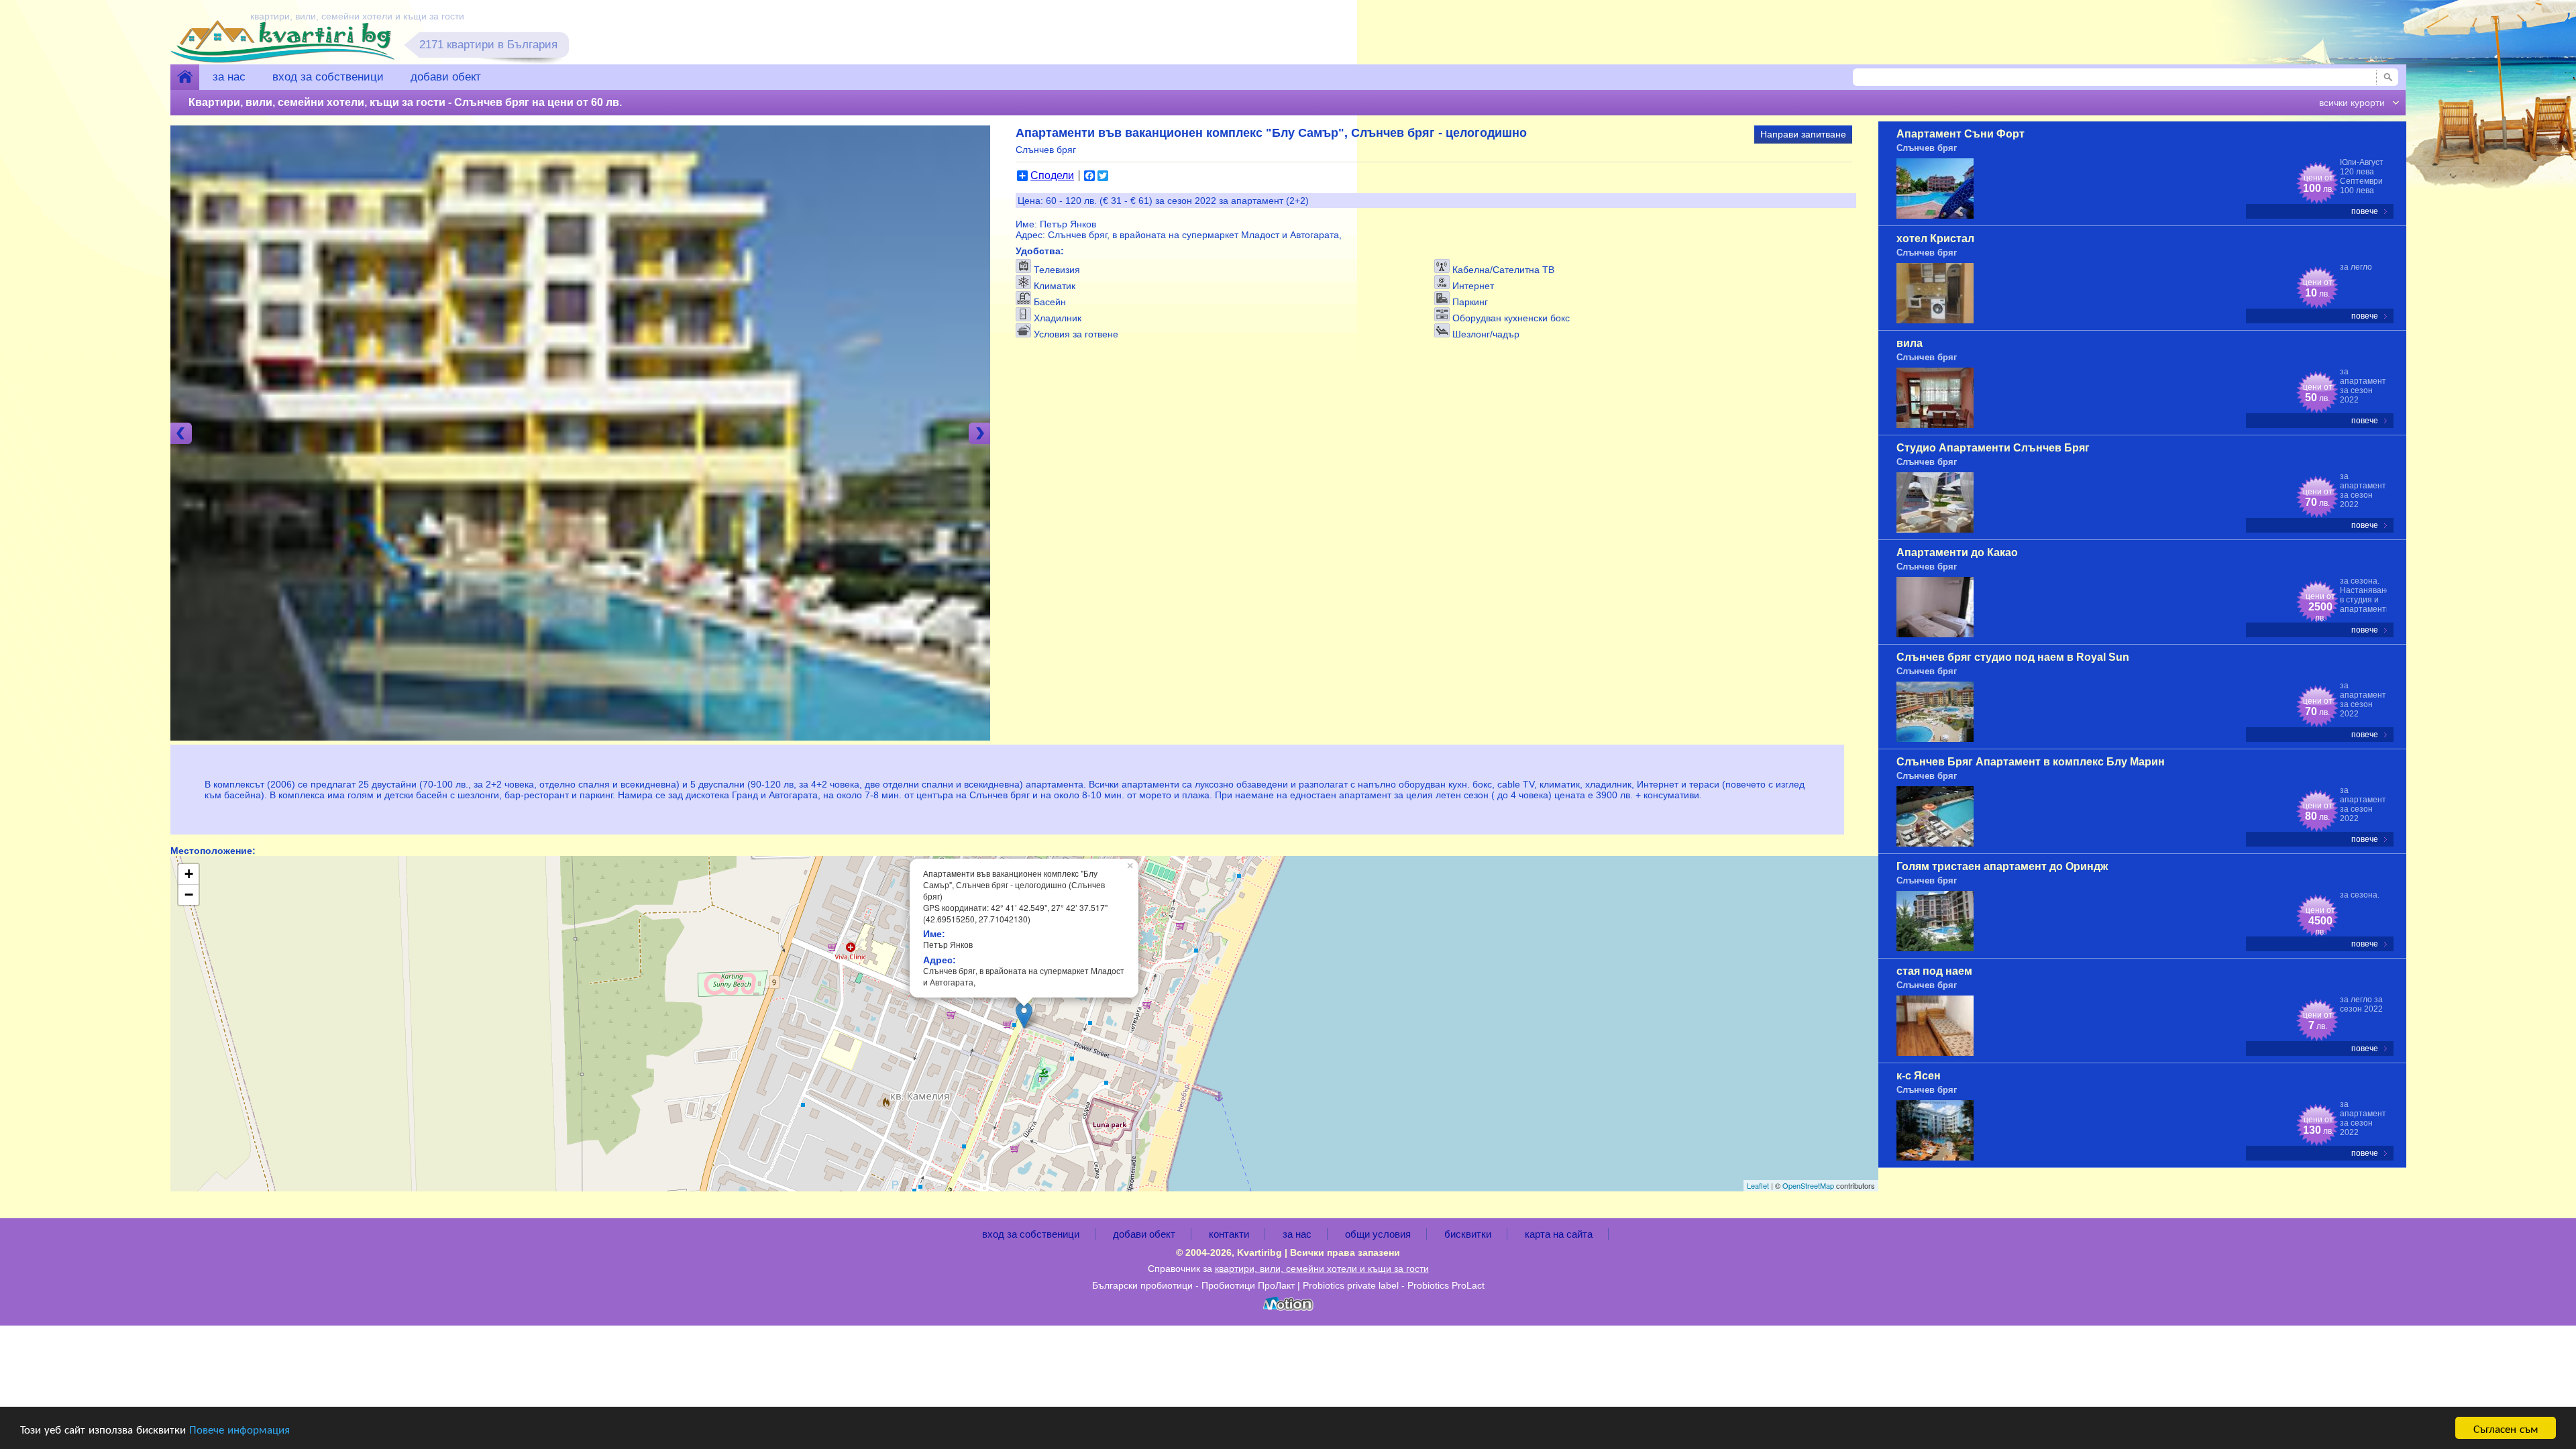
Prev (181, 433)
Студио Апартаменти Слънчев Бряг (1993, 448)
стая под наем (1934, 971)
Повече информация (239, 1429)
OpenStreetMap (1808, 1185)
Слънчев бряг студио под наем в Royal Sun (2013, 657)
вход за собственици (328, 77)
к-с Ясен (1919, 1076)
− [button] (189, 895)
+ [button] (189, 874)
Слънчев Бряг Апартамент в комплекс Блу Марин (2031, 762)
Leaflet (1758, 1185)
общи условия (1378, 1234)
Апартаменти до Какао (1957, 552)
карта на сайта (1559, 1234)
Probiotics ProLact (1446, 1285)
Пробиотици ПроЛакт (1248, 1285)
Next (979, 433)
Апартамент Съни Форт (1961, 134)
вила (1910, 343)
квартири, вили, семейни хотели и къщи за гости (1322, 1269)
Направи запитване (1803, 134)
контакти (1229, 1234)
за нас (229, 77)
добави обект (446, 77)
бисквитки (1468, 1234)
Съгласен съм (2506, 1428)
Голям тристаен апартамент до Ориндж (2002, 866)
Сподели (1052, 176)
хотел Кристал (1935, 238)
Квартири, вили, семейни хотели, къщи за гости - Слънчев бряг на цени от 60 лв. (405, 102)
